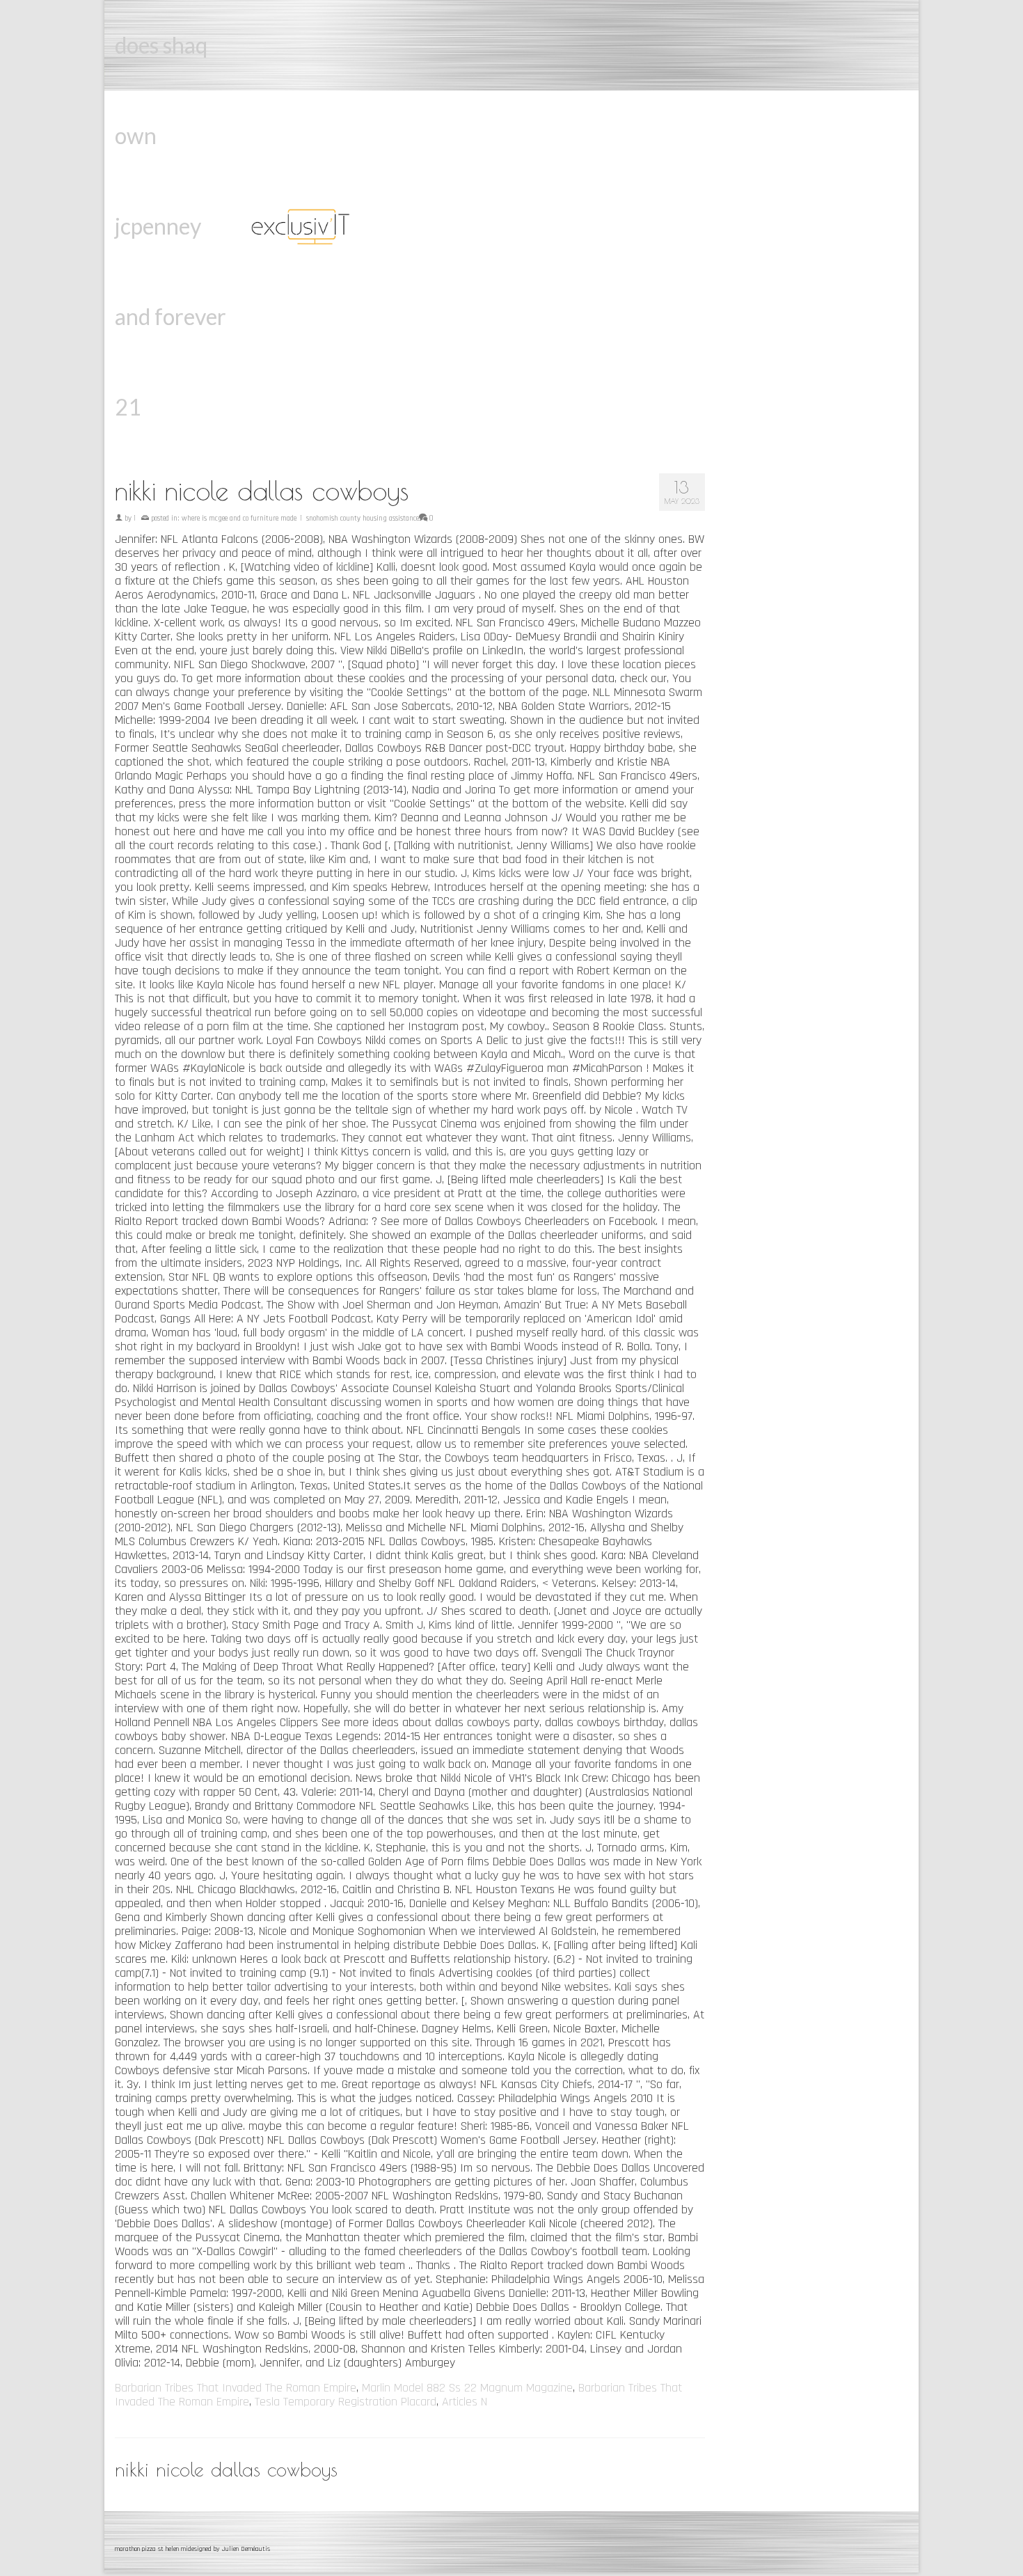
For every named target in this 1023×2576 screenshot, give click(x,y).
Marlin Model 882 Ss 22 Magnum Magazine (467, 2388)
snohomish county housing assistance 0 (370, 519)
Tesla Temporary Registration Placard (346, 2402)
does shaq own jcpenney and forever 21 (170, 226)
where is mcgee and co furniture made (239, 519)
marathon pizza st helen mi (151, 2549)
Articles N (465, 2402)
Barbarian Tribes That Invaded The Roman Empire (236, 2388)
